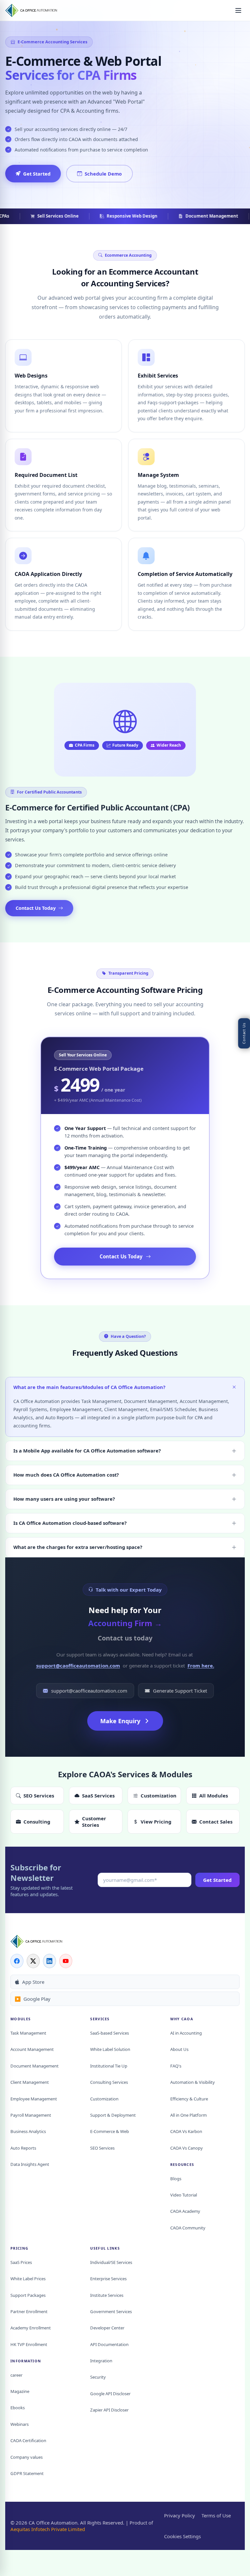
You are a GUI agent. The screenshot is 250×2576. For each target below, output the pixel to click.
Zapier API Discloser (109, 2410)
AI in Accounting (186, 2033)
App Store (33, 1982)
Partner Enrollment (29, 2311)
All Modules (214, 1796)
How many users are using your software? (64, 1499)
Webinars (20, 2424)
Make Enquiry (120, 1721)
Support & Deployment (113, 2115)
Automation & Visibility (193, 2082)
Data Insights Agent (30, 2164)
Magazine (20, 2391)
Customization (159, 1796)
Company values (27, 2457)
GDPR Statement (27, 2473)
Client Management (30, 2082)
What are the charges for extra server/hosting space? (78, 1547)
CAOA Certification (28, 2440)
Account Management (32, 2049)
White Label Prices (28, 2279)
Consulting (37, 1822)
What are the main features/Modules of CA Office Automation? (89, 1387)
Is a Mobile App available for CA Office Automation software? (87, 1451)
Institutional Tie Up (109, 2066)
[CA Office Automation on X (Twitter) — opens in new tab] (33, 1961)
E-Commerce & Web (110, 2131)
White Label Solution (110, 2049)
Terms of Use (216, 2515)
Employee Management (34, 2099)
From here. (201, 1666)
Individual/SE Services (111, 2262)
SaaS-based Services (110, 2033)
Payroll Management (31, 2115)
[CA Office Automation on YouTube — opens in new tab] (66, 1961)
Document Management (35, 2066)
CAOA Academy (185, 2211)
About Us (179, 2049)
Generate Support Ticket (180, 1691)
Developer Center (107, 2328)
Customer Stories (94, 1822)
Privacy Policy (180, 2515)
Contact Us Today (36, 908)
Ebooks (18, 2408)
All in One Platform (188, 2115)
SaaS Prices (21, 2262)
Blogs (176, 2179)
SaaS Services (98, 1796)
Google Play (33, 1999)
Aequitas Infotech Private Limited (48, 2529)
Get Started (37, 174)
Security (98, 2377)
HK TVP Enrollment (29, 2344)
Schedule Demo (103, 174)
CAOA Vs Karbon (186, 2131)
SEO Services (39, 1796)
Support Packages (28, 2295)
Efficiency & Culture (189, 2099)
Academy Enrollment (31, 2328)
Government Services (111, 2311)
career (16, 2375)
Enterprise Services (108, 2279)
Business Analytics (28, 2131)
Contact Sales (216, 1822)
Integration (101, 2361)
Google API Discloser (110, 2394)
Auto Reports (23, 2148)
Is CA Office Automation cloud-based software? (70, 1523)
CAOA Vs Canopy (187, 2148)
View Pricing (156, 1822)
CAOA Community (188, 2228)
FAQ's (176, 2066)
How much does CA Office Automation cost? (66, 1475)
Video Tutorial (184, 2195)
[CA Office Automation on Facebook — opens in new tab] (17, 1961)
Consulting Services (109, 2082)
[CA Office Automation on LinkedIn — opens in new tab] (49, 1961)
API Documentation (109, 2344)
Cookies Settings (182, 2536)
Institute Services (107, 2295)
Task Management (28, 2033)
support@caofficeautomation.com (78, 1666)
